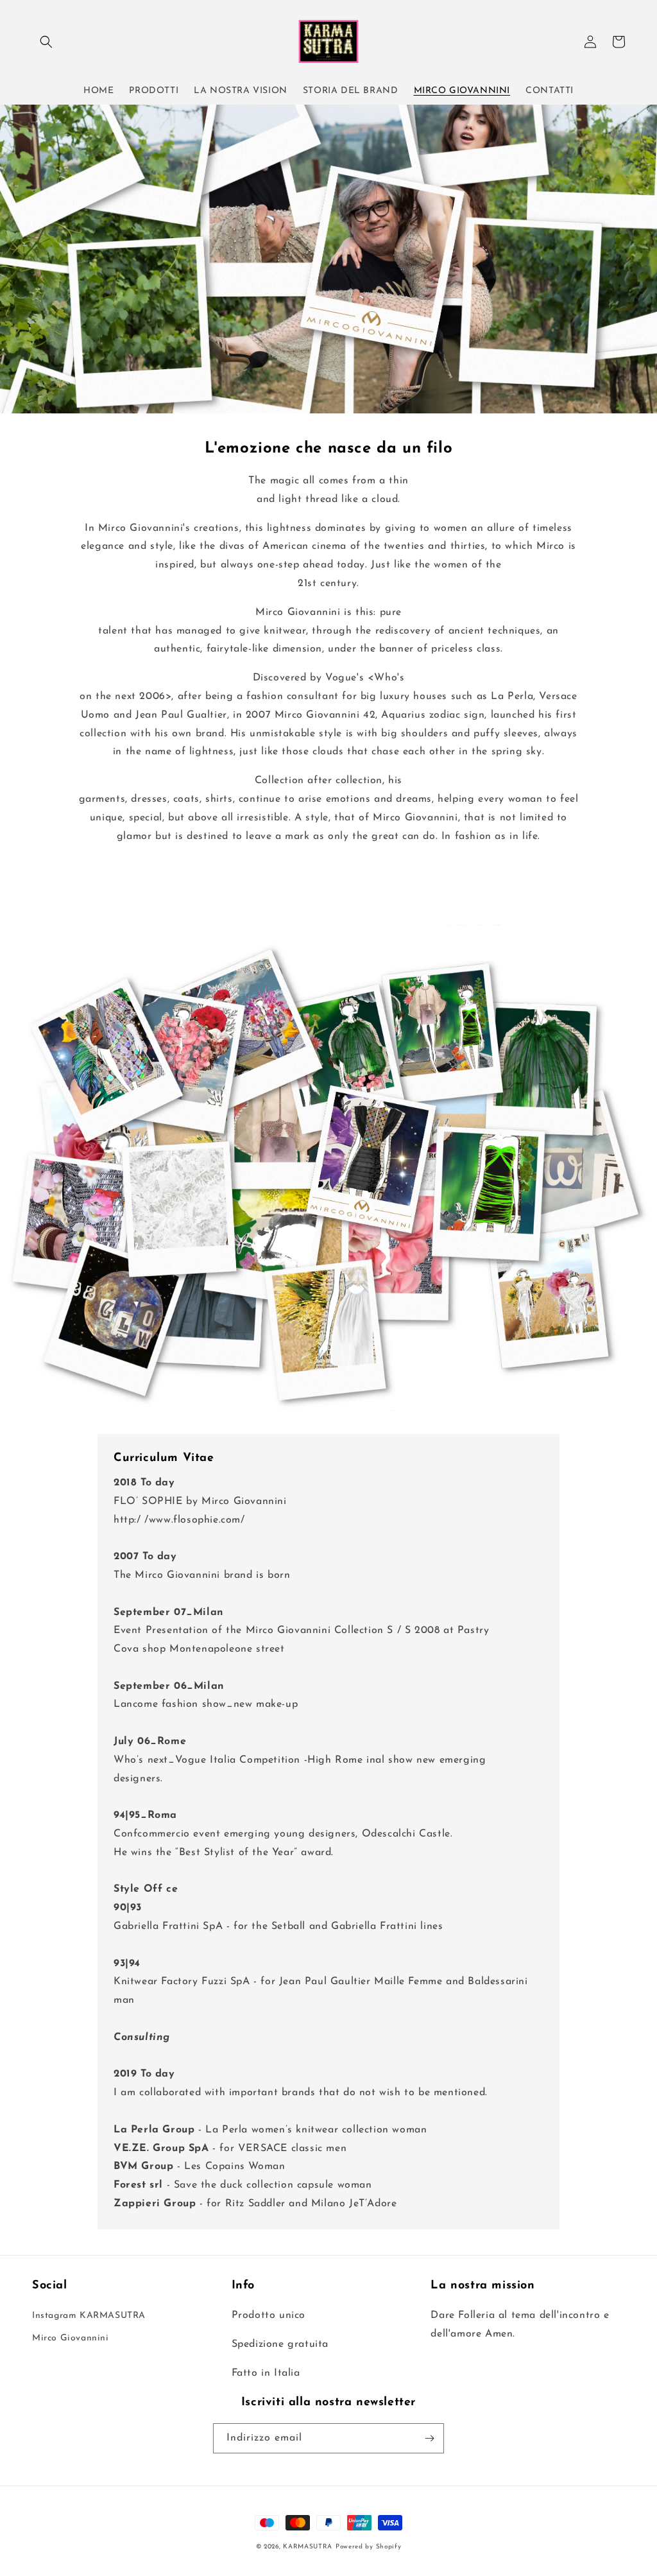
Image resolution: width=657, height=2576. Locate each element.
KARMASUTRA (308, 2547)
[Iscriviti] (429, 2438)
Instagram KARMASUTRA (89, 2316)
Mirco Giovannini (71, 2338)
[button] (46, 42)
